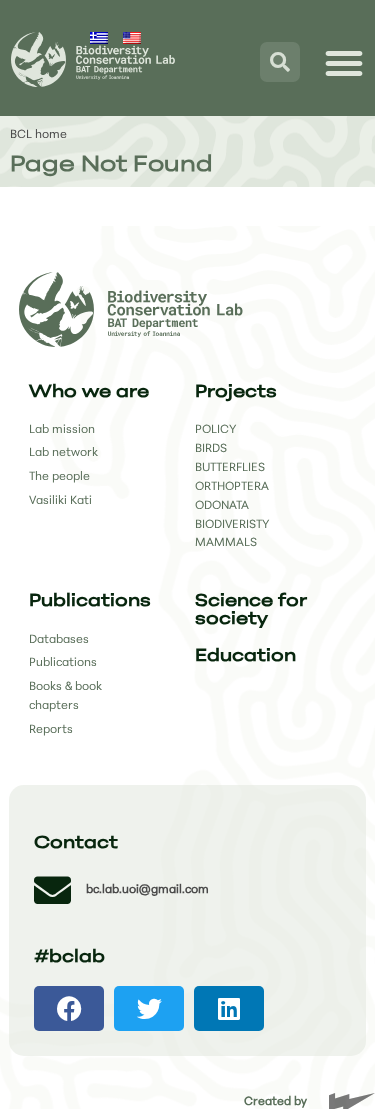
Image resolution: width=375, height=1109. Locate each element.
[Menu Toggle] (344, 63)
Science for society (251, 610)
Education (245, 656)
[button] (69, 1008)
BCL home (38, 135)
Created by (275, 1102)
